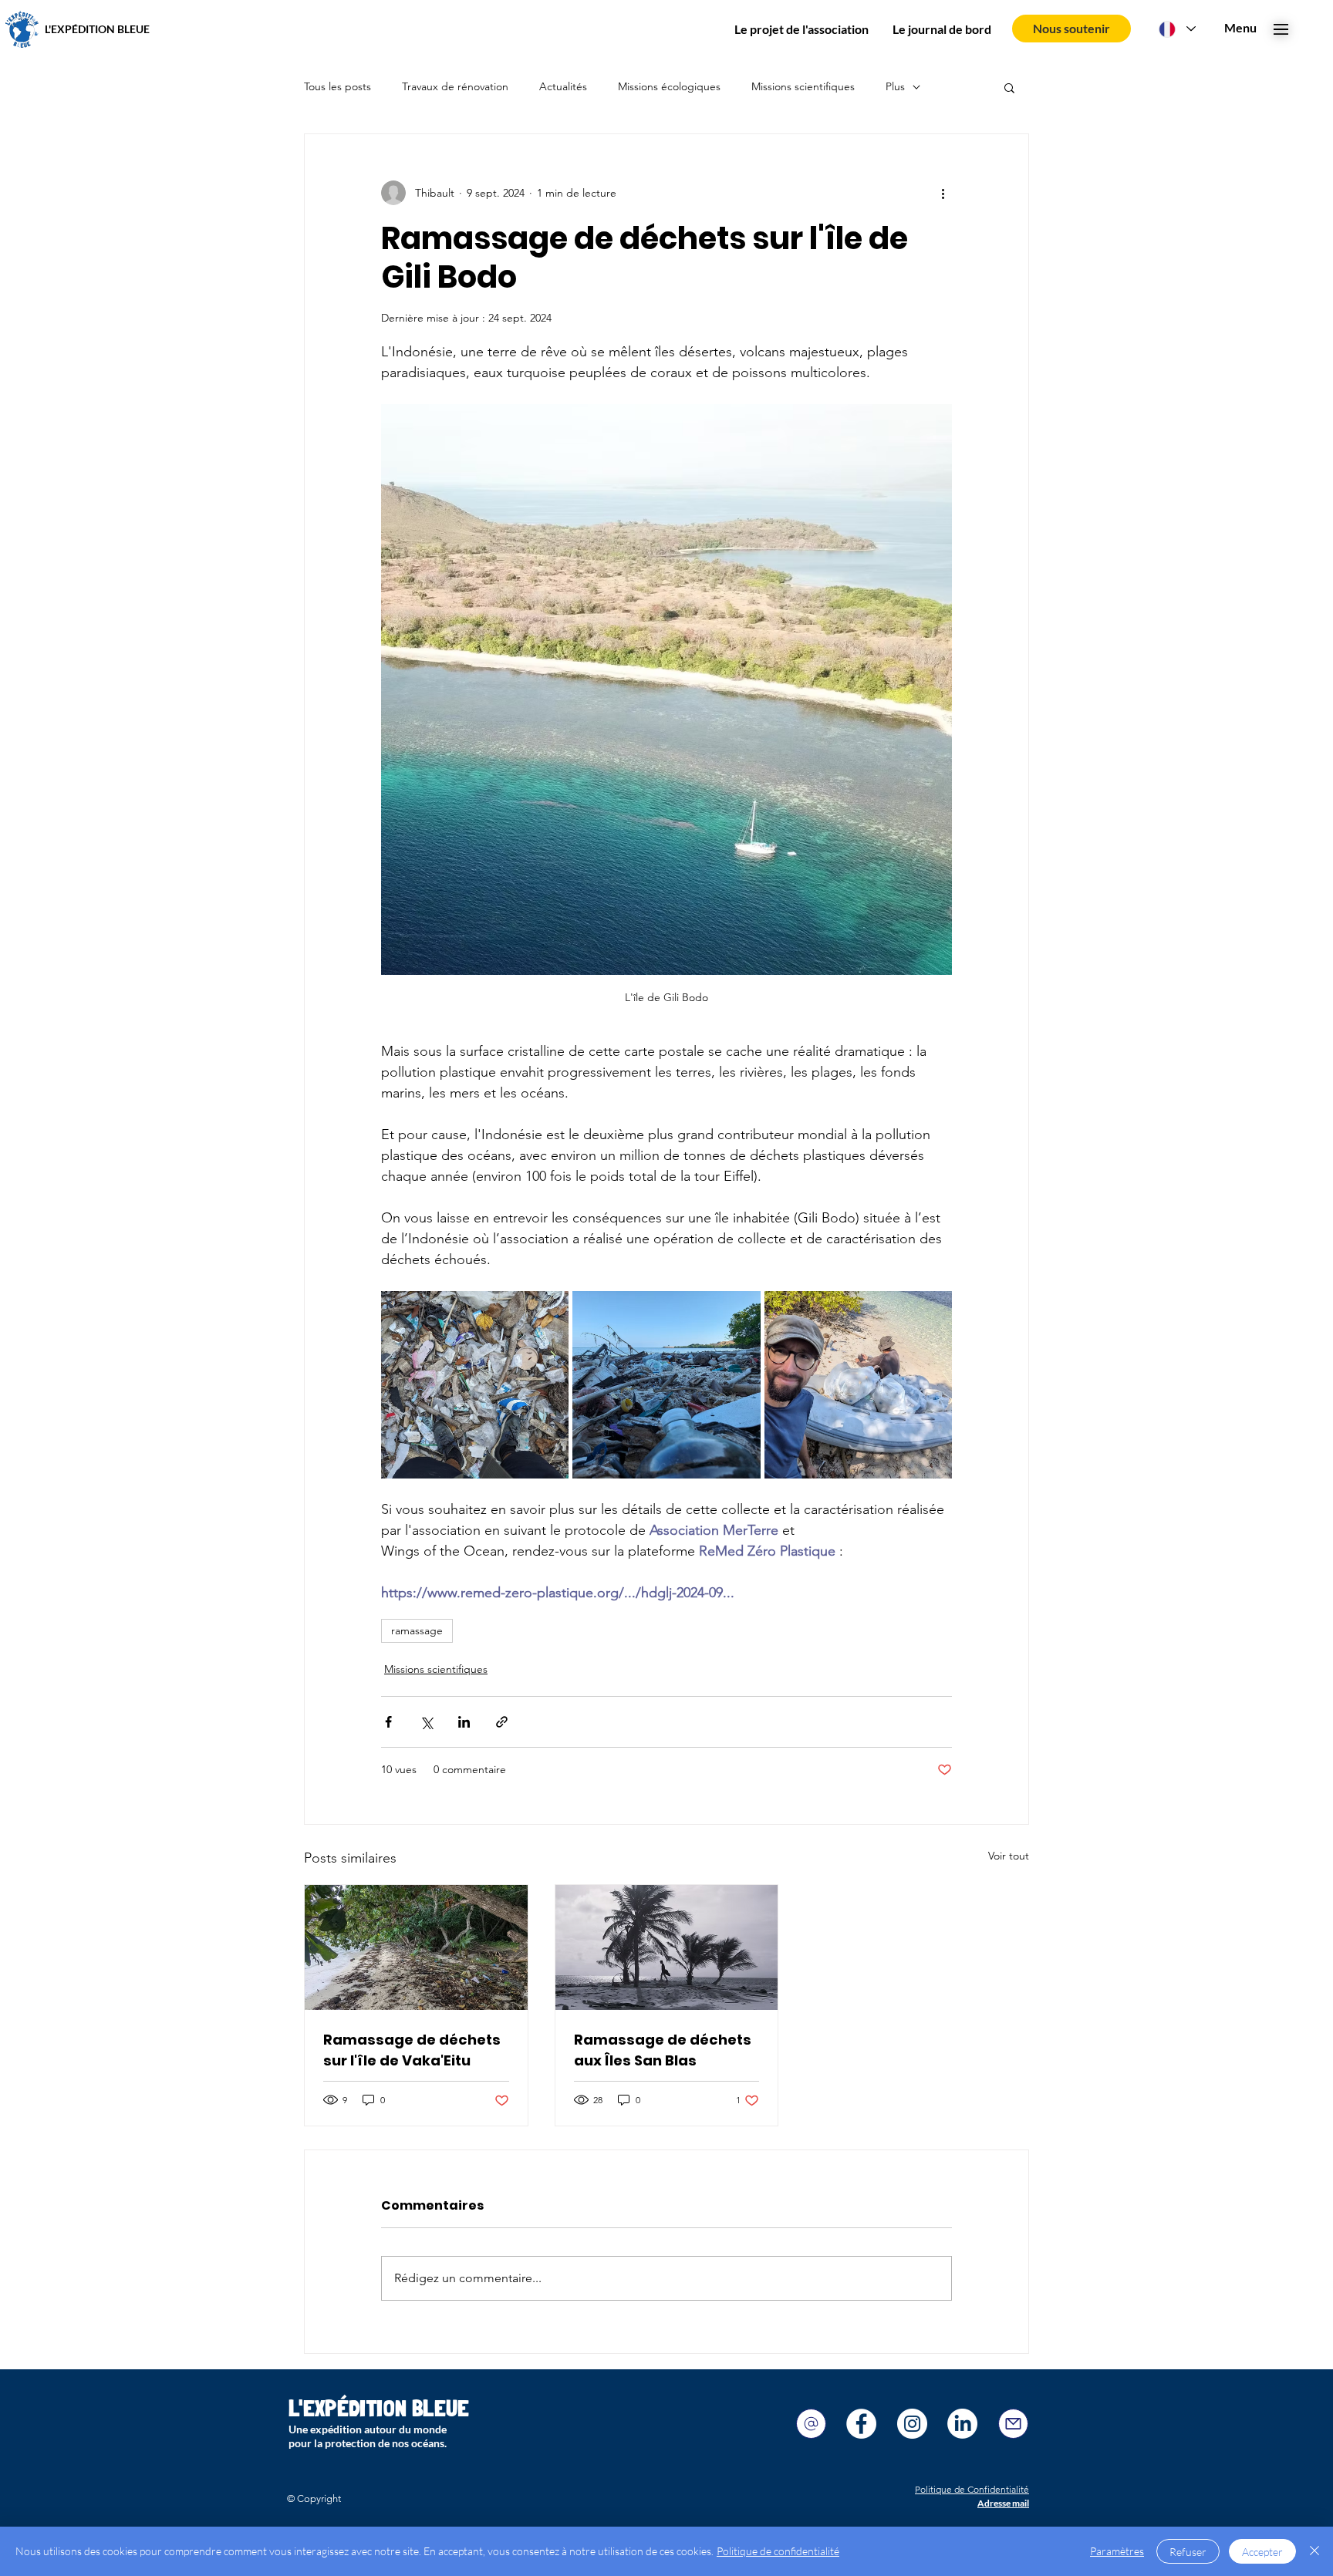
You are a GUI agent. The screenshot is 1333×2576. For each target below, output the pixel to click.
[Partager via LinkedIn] (464, 1722)
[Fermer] (1314, 2551)
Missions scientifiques (803, 86)
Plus (895, 86)
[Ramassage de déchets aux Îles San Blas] (667, 1947)
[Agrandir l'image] (475, 1385)
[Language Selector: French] (1176, 29)
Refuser (1188, 2552)
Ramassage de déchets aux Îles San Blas (663, 2050)
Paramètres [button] (1117, 2551)
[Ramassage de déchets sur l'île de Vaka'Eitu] (416, 1947)
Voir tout (1009, 1856)
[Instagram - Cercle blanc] (912, 2424)
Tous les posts (337, 86)
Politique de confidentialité (778, 2551)
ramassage (417, 1630)
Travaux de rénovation (455, 86)
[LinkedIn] (962, 2424)
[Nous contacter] (811, 2424)
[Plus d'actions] (943, 193)
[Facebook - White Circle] (861, 2424)
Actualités (563, 86)
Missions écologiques (669, 86)
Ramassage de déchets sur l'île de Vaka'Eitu (412, 2050)
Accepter (1262, 2552)
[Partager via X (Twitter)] (426, 1722)
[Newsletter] (1013, 2424)
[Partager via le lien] (502, 1722)
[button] (1240, 28)
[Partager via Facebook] (388, 1722)
